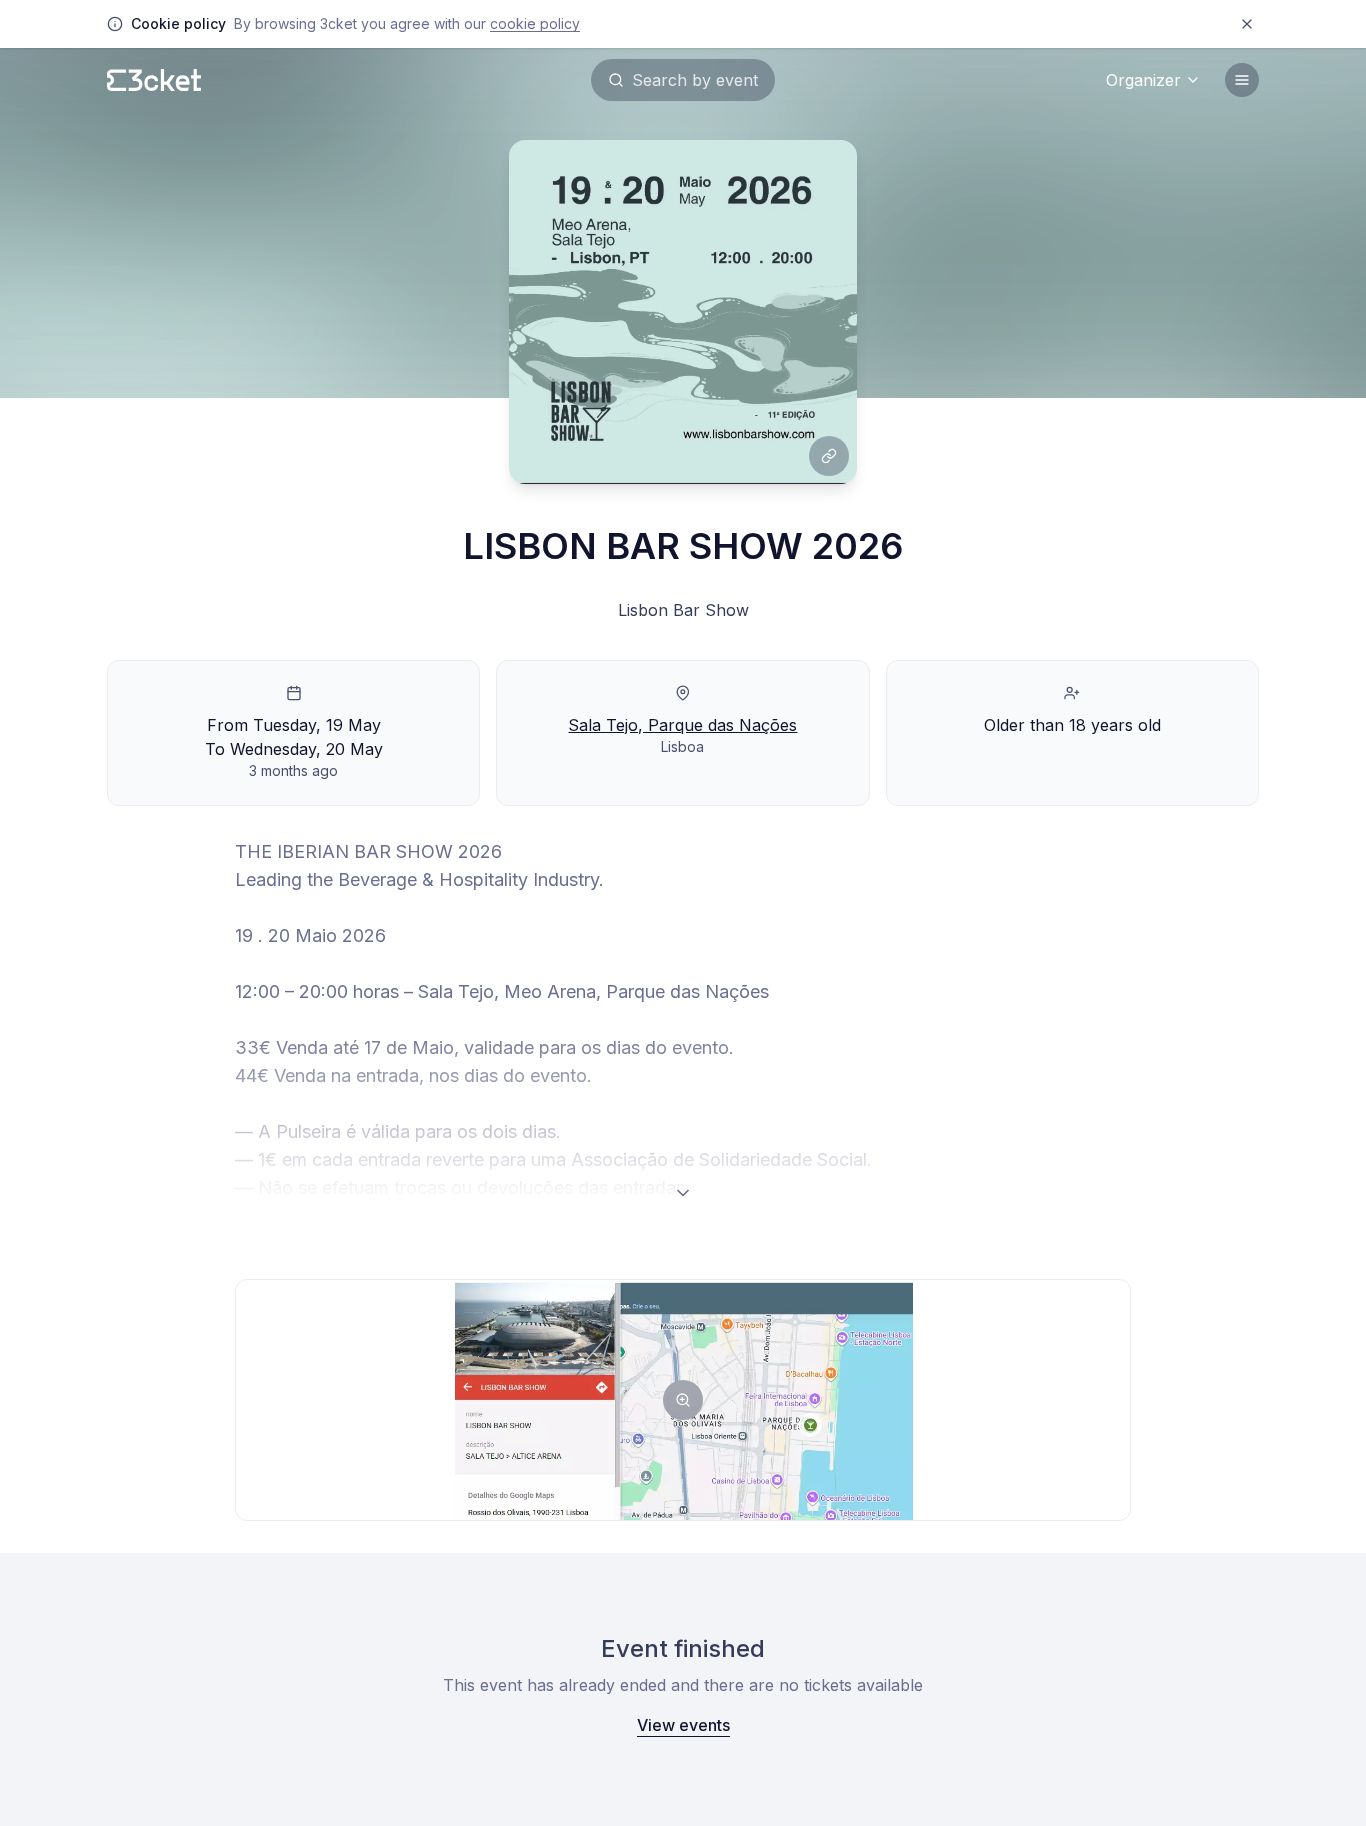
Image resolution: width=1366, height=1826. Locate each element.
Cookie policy (535, 23)
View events (683, 1725)
